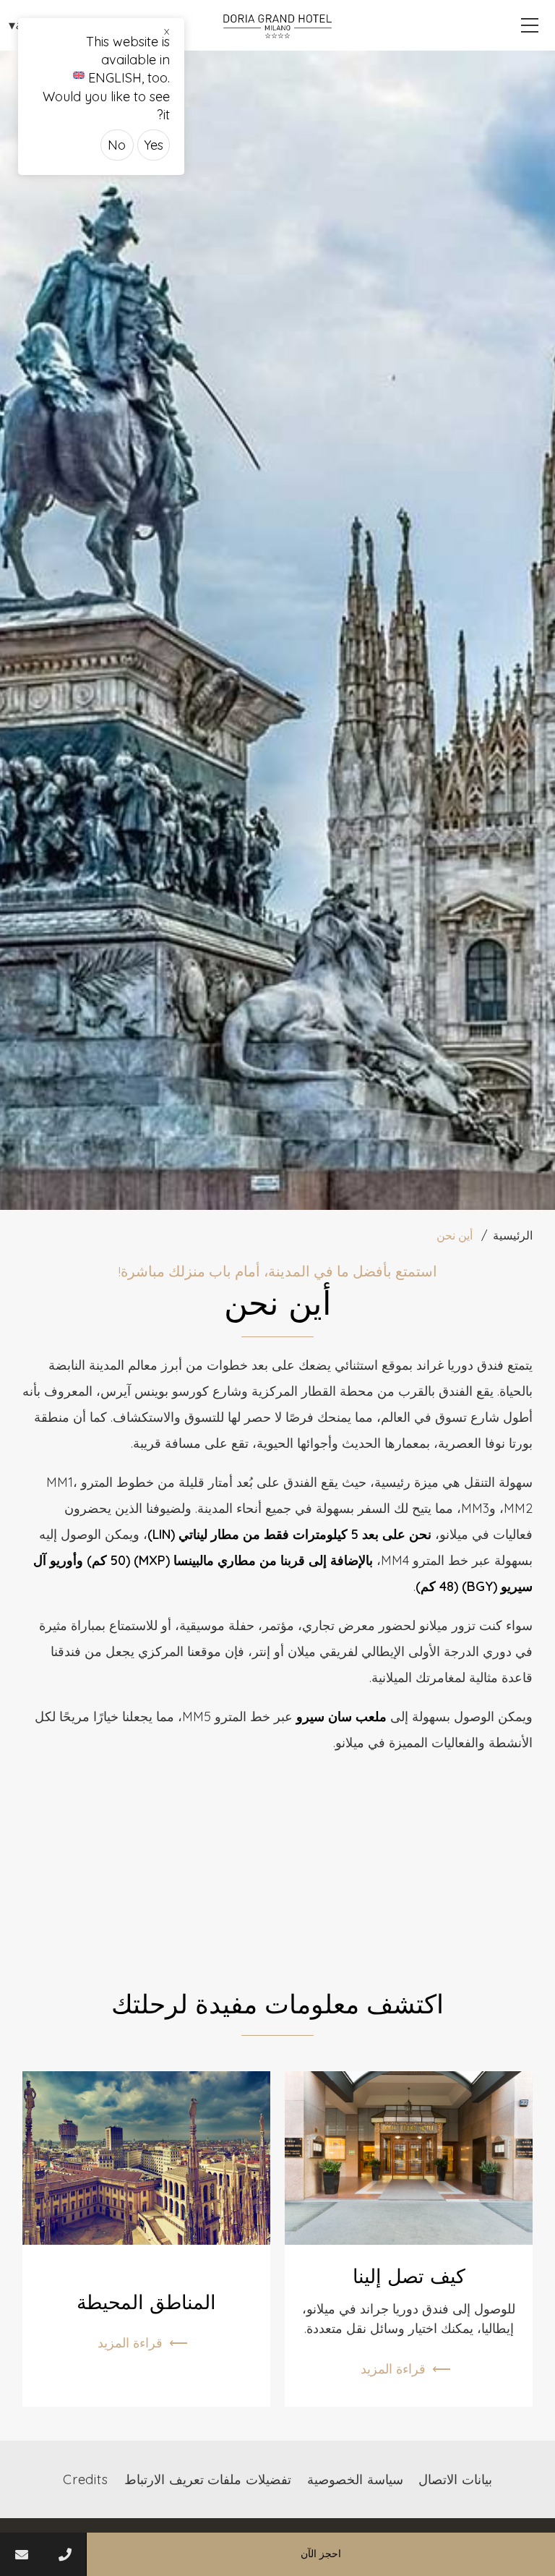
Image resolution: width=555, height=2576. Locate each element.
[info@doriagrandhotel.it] (22, 2554)
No (117, 145)
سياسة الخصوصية (355, 2479)
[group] (277, 630)
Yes (154, 145)
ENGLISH (115, 78)
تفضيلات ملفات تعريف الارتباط (208, 2479)
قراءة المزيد (393, 2369)
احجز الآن (321, 2554)
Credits (86, 2479)
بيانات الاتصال (455, 2479)
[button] (530, 25)
